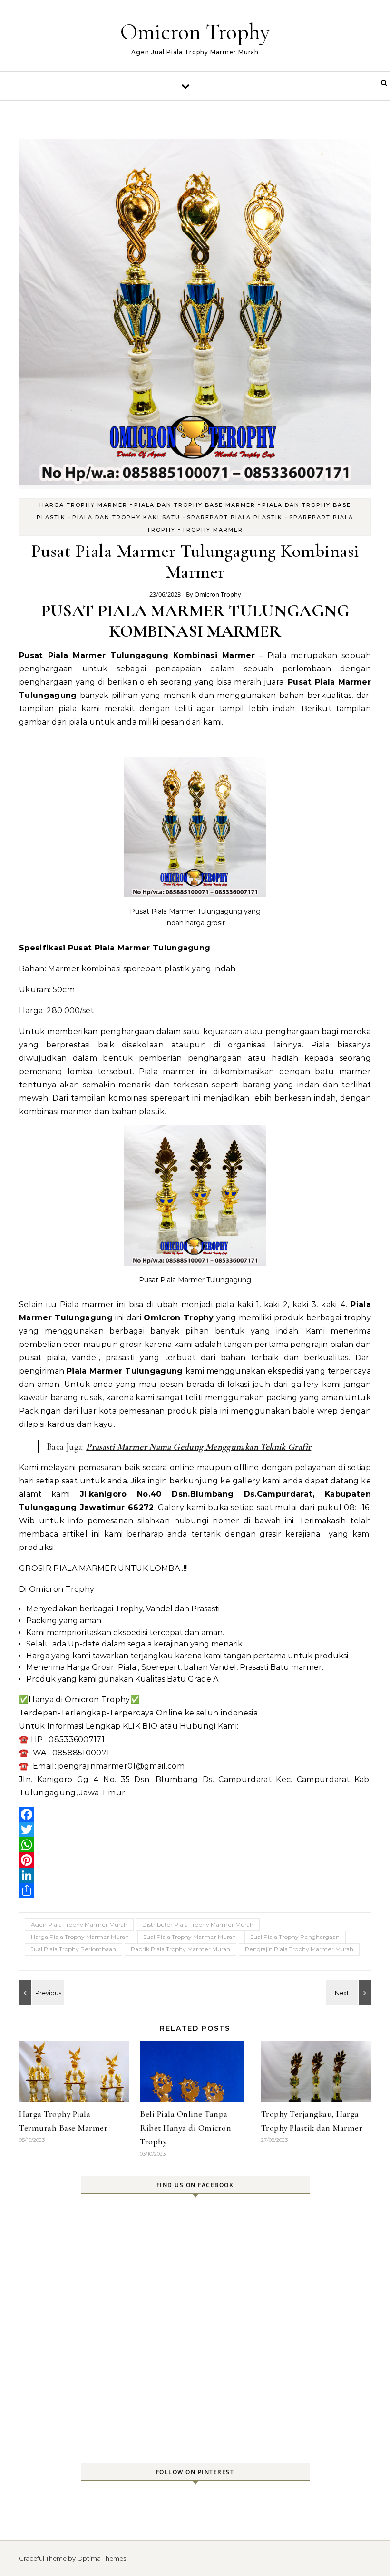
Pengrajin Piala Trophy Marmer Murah (299, 1949)
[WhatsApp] (195, 1845)
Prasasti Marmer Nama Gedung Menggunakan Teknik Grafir (199, 1447)
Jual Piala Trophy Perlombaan (73, 1949)
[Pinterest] (195, 1860)
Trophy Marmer (213, 530)
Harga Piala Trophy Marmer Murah (80, 1937)
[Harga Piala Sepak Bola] (350, 1993)
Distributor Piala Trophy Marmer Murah (198, 1924)
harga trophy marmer (83, 505)
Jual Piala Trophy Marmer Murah (190, 1937)
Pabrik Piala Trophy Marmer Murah (180, 1949)
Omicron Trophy (195, 32)
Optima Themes (102, 2558)
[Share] (195, 1890)
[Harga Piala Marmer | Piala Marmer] (40, 1993)
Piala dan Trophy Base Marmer (195, 505)
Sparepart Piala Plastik (235, 517)
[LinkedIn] (195, 1875)
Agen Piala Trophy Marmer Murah (79, 1924)
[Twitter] (195, 1830)
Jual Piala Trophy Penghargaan (295, 1937)
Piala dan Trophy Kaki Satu (126, 517)
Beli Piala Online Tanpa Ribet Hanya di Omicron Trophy (185, 2128)
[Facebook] (195, 1814)
